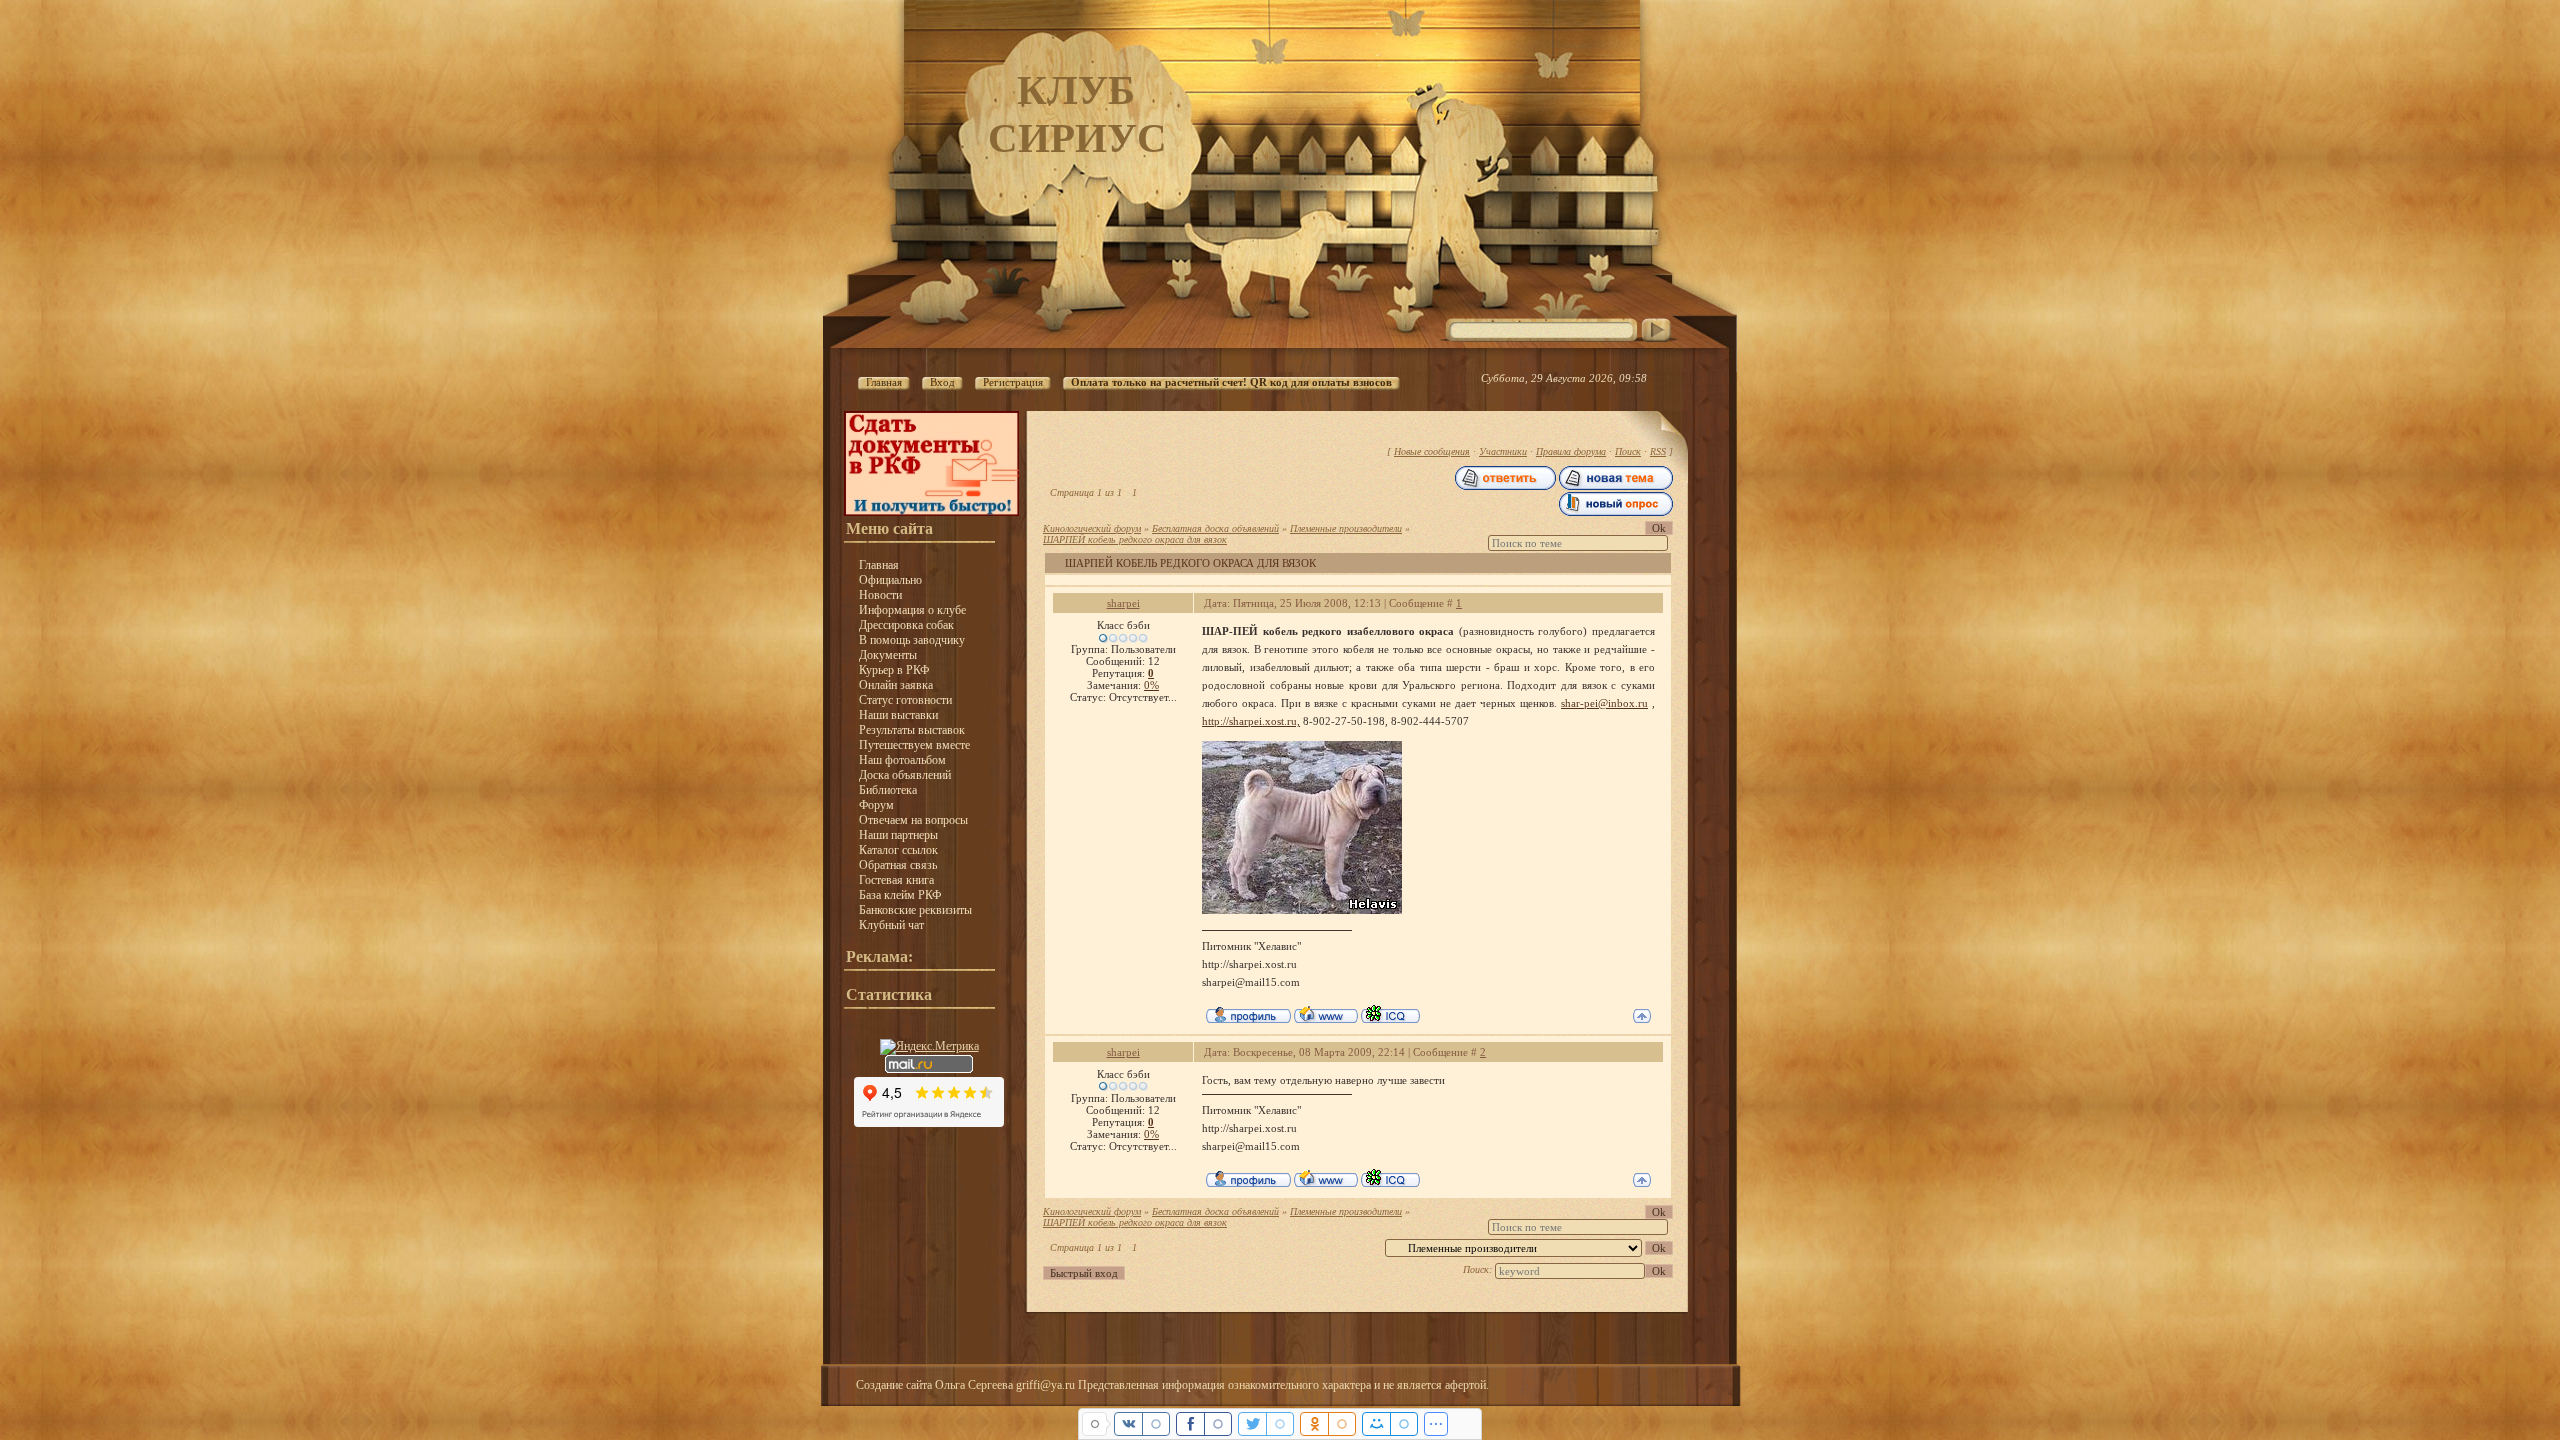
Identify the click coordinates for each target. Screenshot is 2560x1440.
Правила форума (1571, 451)
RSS (1658, 451)
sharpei (1123, 603)
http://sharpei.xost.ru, (1251, 721)
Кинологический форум (1092, 528)
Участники (1503, 451)
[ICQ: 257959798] (1390, 1014)
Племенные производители (1346, 528)
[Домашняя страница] (1326, 1014)
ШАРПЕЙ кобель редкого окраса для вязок (1135, 539)
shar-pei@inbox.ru (1604, 703)
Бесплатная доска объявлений (1215, 528)
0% (1151, 685)
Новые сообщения (1432, 451)
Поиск (1628, 451)
